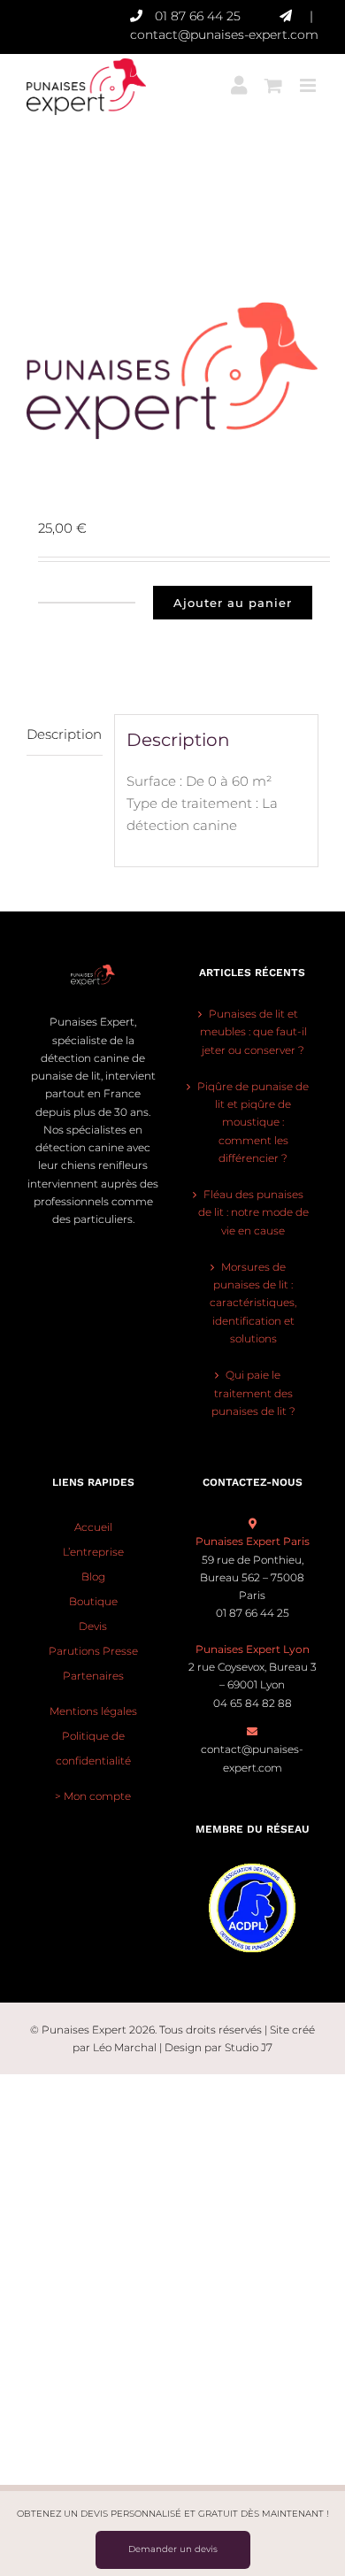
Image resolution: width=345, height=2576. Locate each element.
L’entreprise (93, 1552)
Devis (93, 1626)
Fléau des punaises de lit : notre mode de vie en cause (253, 1212)
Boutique (93, 1601)
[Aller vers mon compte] (239, 79)
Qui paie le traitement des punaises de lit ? (253, 1393)
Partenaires (93, 1676)
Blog (93, 1576)
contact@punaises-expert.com (224, 35)
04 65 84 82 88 (253, 1703)
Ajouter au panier (233, 603)
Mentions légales (93, 1711)
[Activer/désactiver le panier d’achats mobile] (273, 79)
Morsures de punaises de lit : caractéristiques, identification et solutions (253, 1303)
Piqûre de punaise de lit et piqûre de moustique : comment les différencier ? (253, 1122)
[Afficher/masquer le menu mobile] (309, 79)
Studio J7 (249, 2047)
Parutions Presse (93, 1651)
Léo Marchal (125, 2047)
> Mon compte (93, 1796)
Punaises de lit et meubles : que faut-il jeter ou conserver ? (253, 1032)
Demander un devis (173, 2549)
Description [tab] (64, 734)
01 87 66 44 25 (198, 16)
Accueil (93, 1527)
